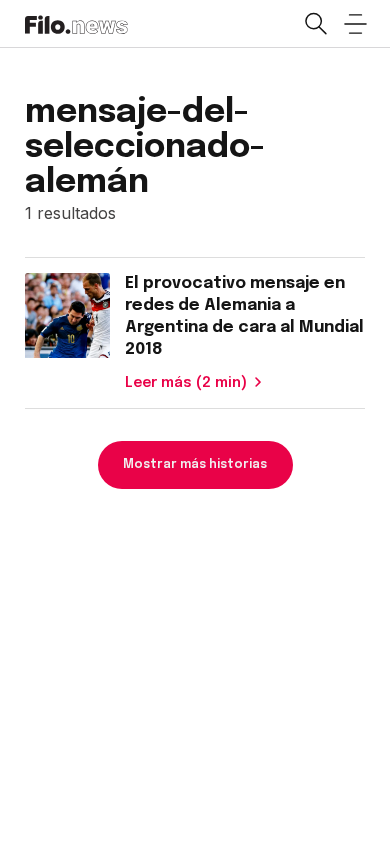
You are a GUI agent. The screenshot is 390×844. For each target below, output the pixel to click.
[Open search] (315, 24)
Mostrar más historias (195, 465)
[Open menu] (355, 24)
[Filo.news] (76, 23)
